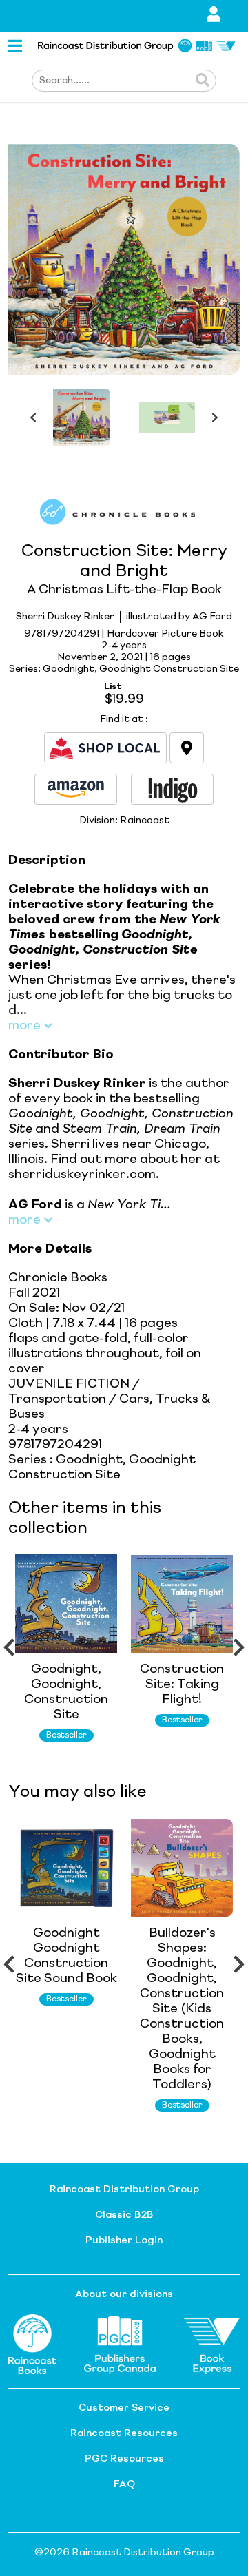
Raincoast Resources (124, 2433)
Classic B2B (124, 2215)
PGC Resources (124, 2459)
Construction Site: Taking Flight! (182, 1684)
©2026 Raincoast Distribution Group (124, 2553)
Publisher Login (124, 2240)
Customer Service (124, 2408)
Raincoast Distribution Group (124, 2189)
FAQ (124, 2484)
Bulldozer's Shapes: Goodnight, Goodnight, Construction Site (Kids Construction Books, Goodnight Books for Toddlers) (182, 2009)
